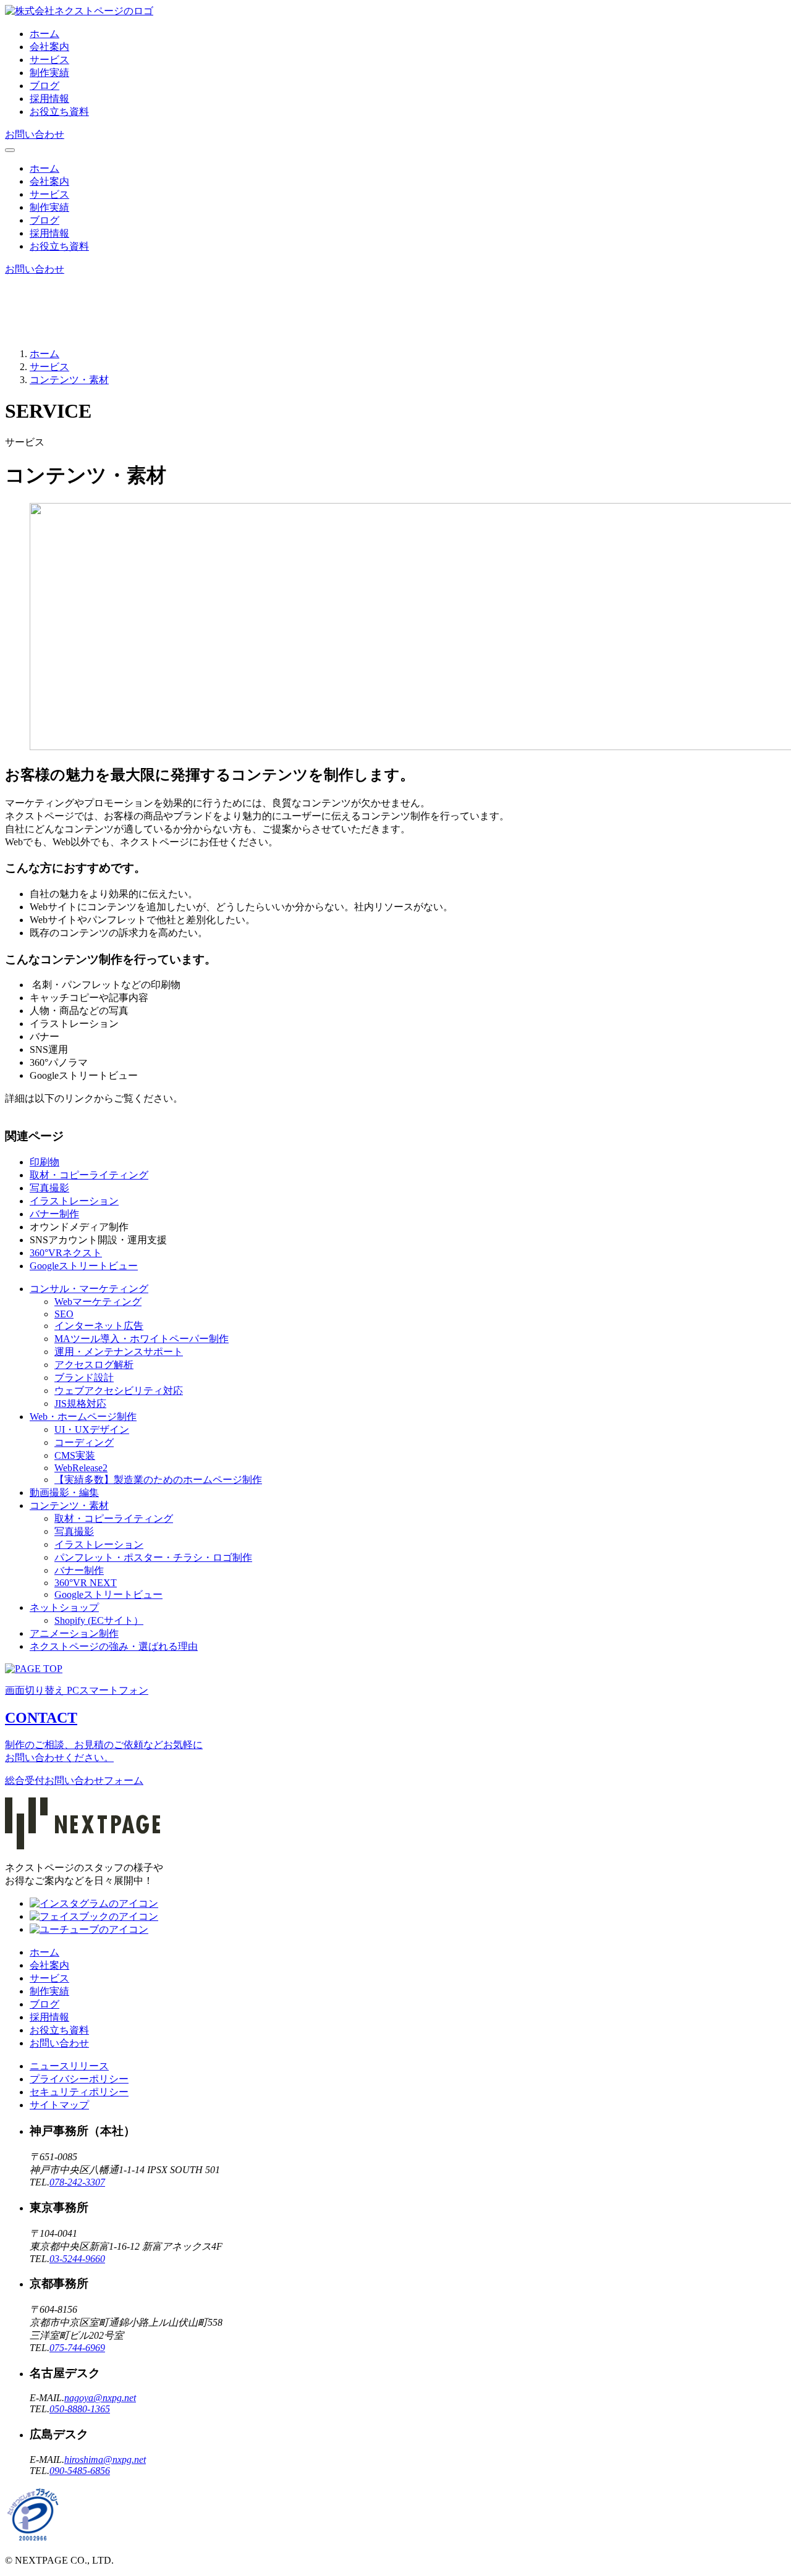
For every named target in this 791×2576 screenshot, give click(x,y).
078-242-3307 (77, 2182)
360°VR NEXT (86, 1583)
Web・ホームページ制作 (83, 1417)
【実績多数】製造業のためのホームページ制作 (158, 1480)
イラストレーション (74, 1201)
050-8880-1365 (80, 2409)
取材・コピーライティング (89, 1175)
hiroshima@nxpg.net (105, 2460)
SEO (64, 1314)
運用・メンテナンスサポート (119, 1352)
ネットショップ (64, 1607)
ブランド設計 (84, 1378)
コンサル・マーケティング (89, 1289)
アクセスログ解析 (94, 1365)
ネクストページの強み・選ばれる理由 (114, 1646)
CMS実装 (75, 1455)
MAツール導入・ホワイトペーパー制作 (142, 1339)
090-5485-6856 (80, 2471)
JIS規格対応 (80, 1404)
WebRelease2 (81, 1468)
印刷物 (44, 1162)
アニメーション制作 (74, 1633)
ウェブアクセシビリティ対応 (119, 1391)
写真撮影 (49, 1188)
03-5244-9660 (77, 2259)
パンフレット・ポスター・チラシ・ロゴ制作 (153, 1557)
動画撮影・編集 (64, 1493)
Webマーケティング (98, 1302)
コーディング (84, 1442)
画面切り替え (77, 1690)
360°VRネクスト (66, 1253)
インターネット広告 (99, 1326)
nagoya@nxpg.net (100, 2398)
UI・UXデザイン (92, 1429)
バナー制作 (54, 1214)
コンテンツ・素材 (69, 1505)
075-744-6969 (77, 2348)
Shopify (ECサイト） (99, 1620)
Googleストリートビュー (84, 1266)
